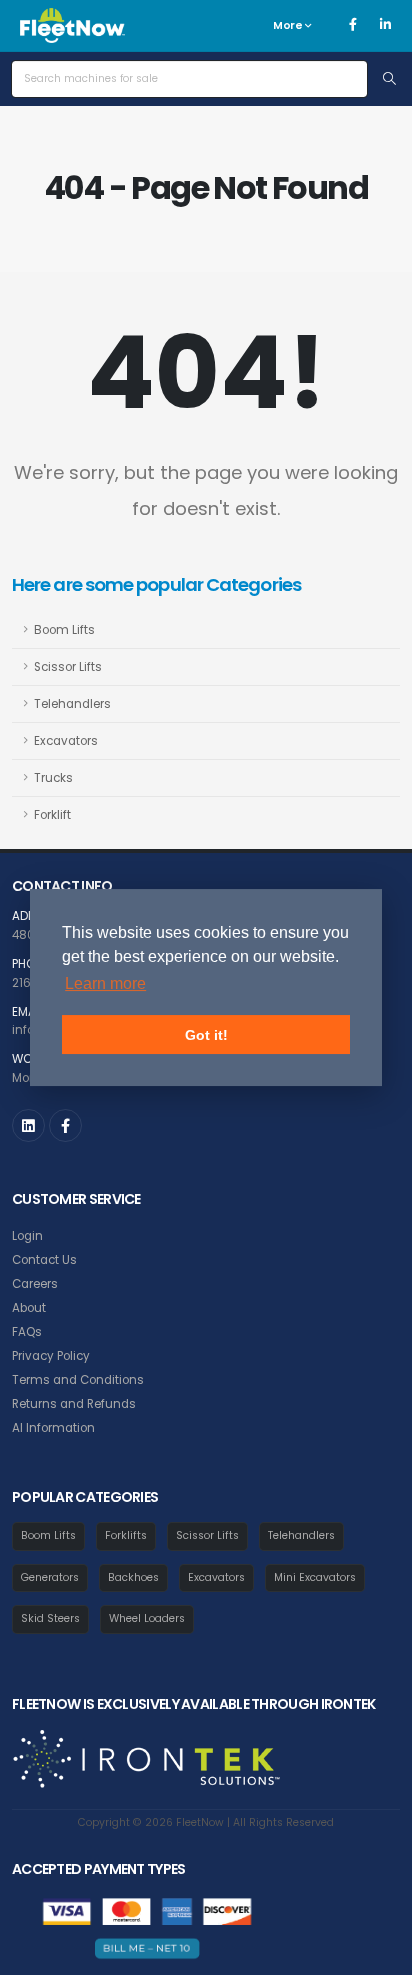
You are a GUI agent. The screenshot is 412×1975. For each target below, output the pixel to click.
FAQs (27, 1332)
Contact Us (44, 1260)
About (29, 1308)
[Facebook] (353, 25)
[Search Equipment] (389, 79)
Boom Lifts (64, 630)
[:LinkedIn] (28, 1125)
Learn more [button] (105, 983)
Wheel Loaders (147, 1618)
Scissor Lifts (68, 667)
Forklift (52, 815)
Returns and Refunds (74, 1404)
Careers (35, 1284)
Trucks (53, 778)
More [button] (289, 25)
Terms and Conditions (78, 1380)
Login (27, 1236)
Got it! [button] (206, 1035)
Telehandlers (72, 704)
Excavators (66, 741)
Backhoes (133, 1577)
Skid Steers (50, 1618)
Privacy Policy (51, 1356)
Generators (50, 1577)
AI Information (53, 1428)
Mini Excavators (315, 1577)
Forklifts (126, 1535)
